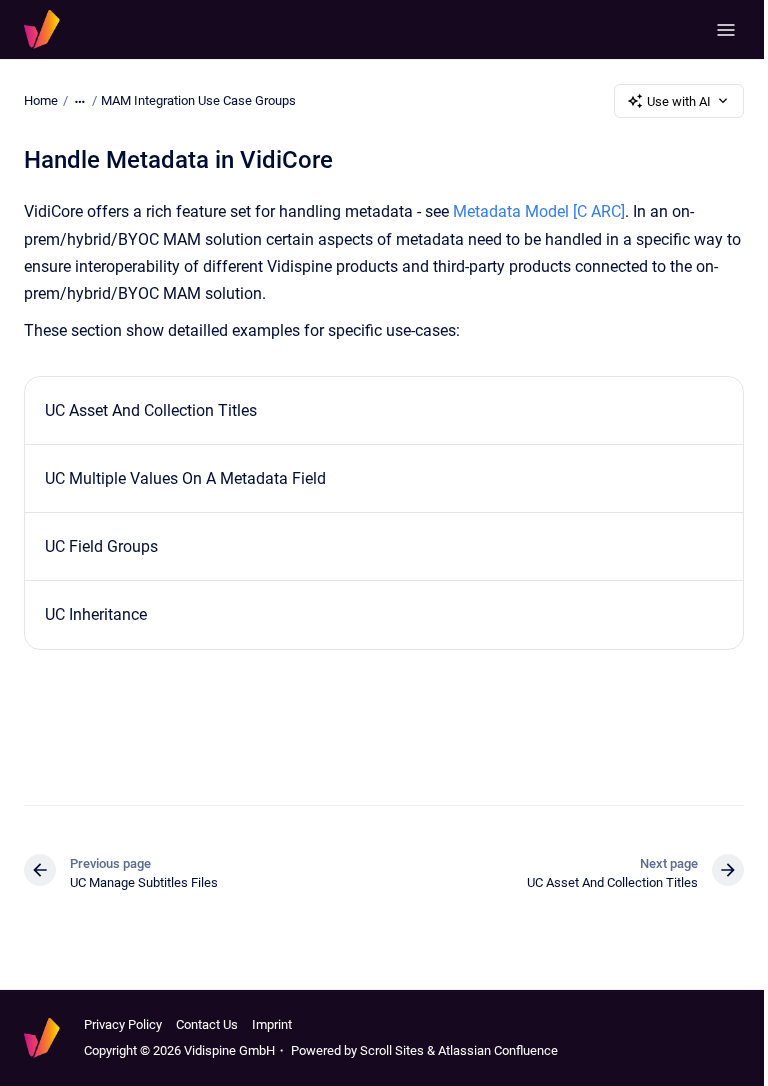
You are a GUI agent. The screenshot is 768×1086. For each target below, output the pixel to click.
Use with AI (679, 101)
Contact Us (207, 1024)
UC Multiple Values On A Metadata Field (185, 478)
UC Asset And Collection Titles (151, 410)
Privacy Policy (123, 1024)
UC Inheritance (96, 614)
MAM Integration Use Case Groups (198, 100)
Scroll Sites (392, 1050)
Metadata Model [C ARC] (539, 211)
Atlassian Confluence (498, 1050)
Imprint (272, 1024)
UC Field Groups (101, 546)
